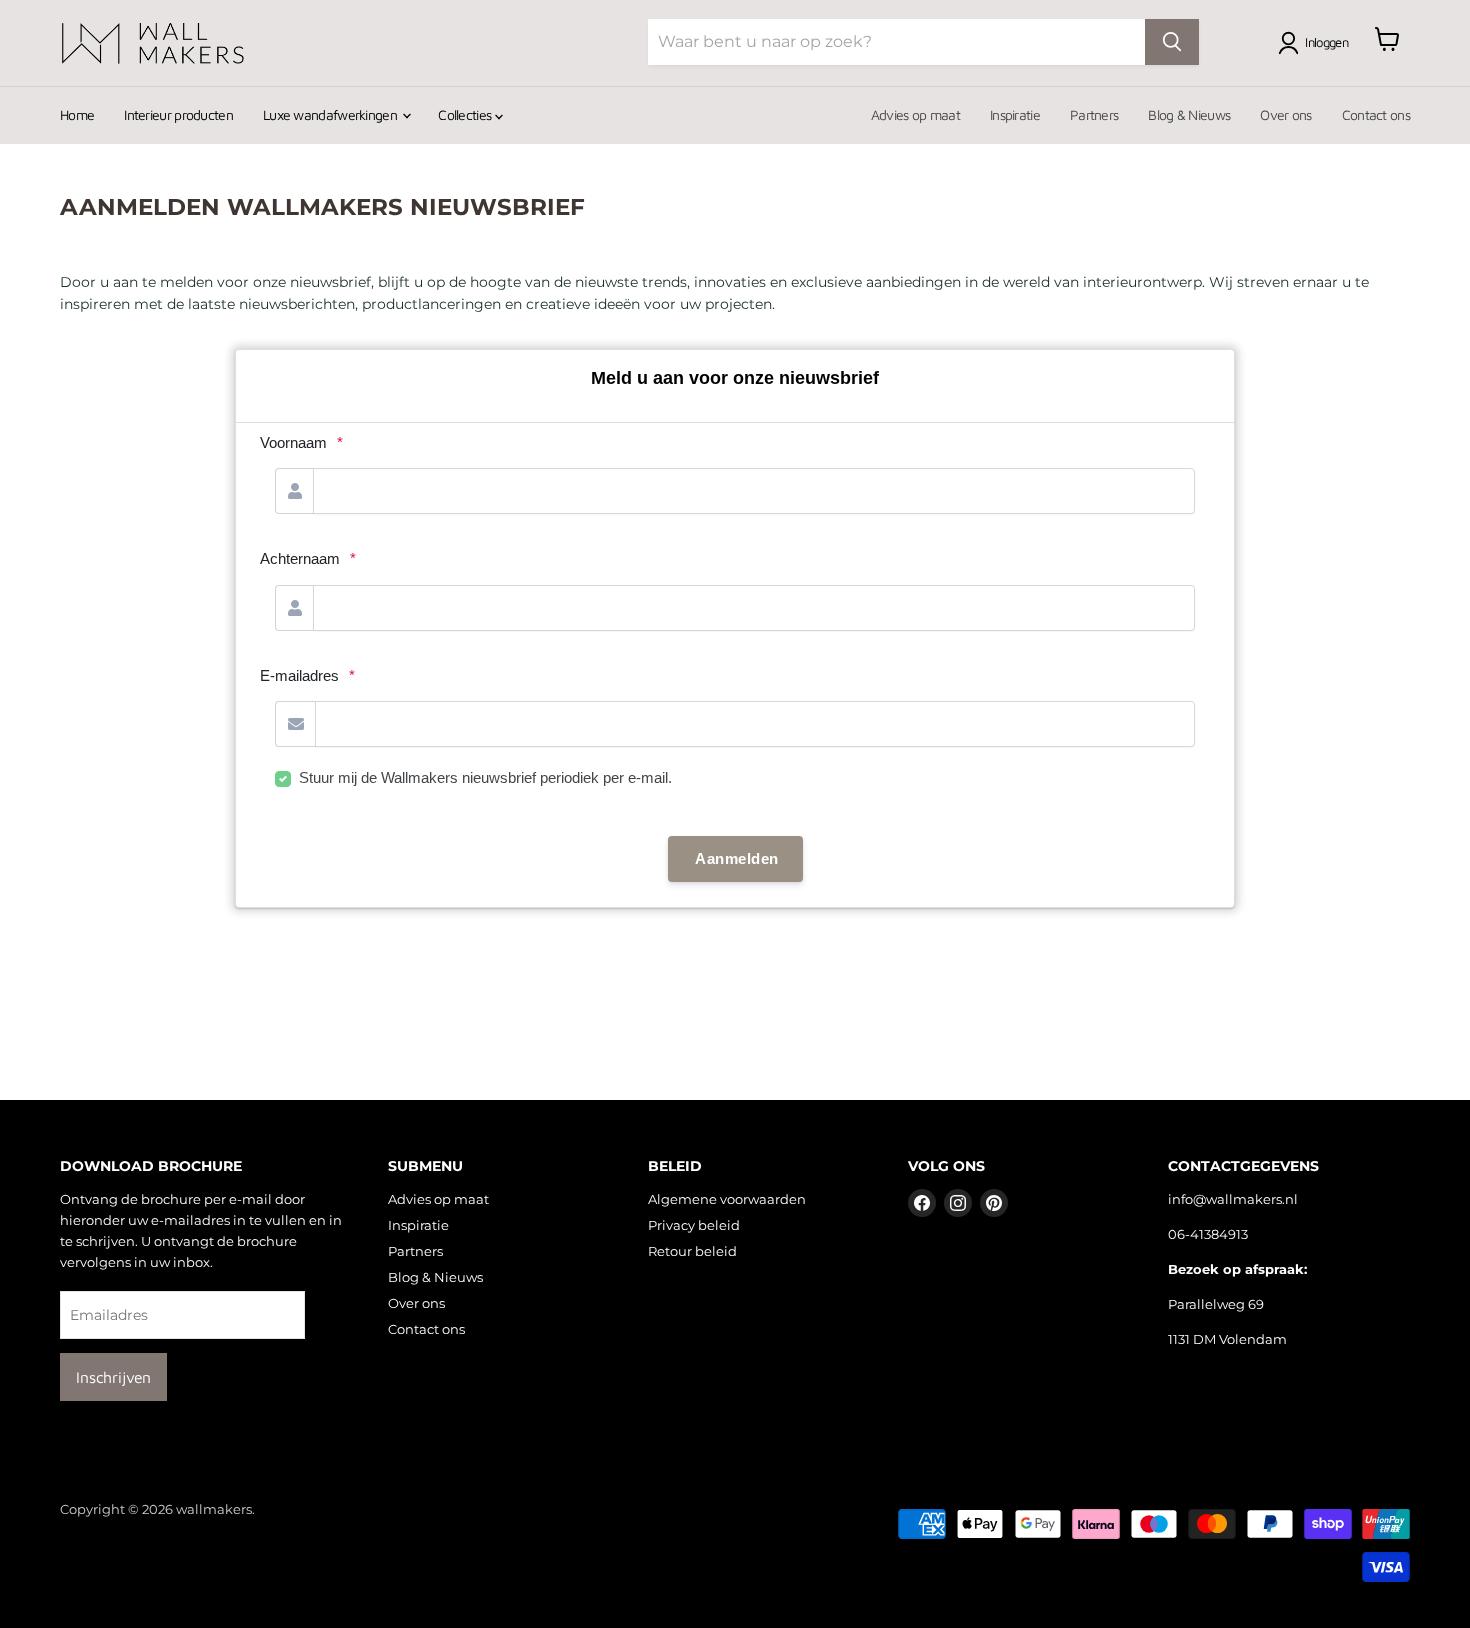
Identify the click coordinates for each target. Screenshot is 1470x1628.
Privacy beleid (694, 1225)
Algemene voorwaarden (727, 1199)
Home (77, 114)
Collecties (466, 114)
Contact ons (1376, 114)
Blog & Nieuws (1189, 114)
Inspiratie (1015, 114)
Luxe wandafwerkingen (331, 114)
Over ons (1285, 114)
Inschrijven (113, 1377)
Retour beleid (692, 1251)
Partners (1094, 114)
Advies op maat (915, 114)
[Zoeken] (1172, 42)
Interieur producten (178, 114)
